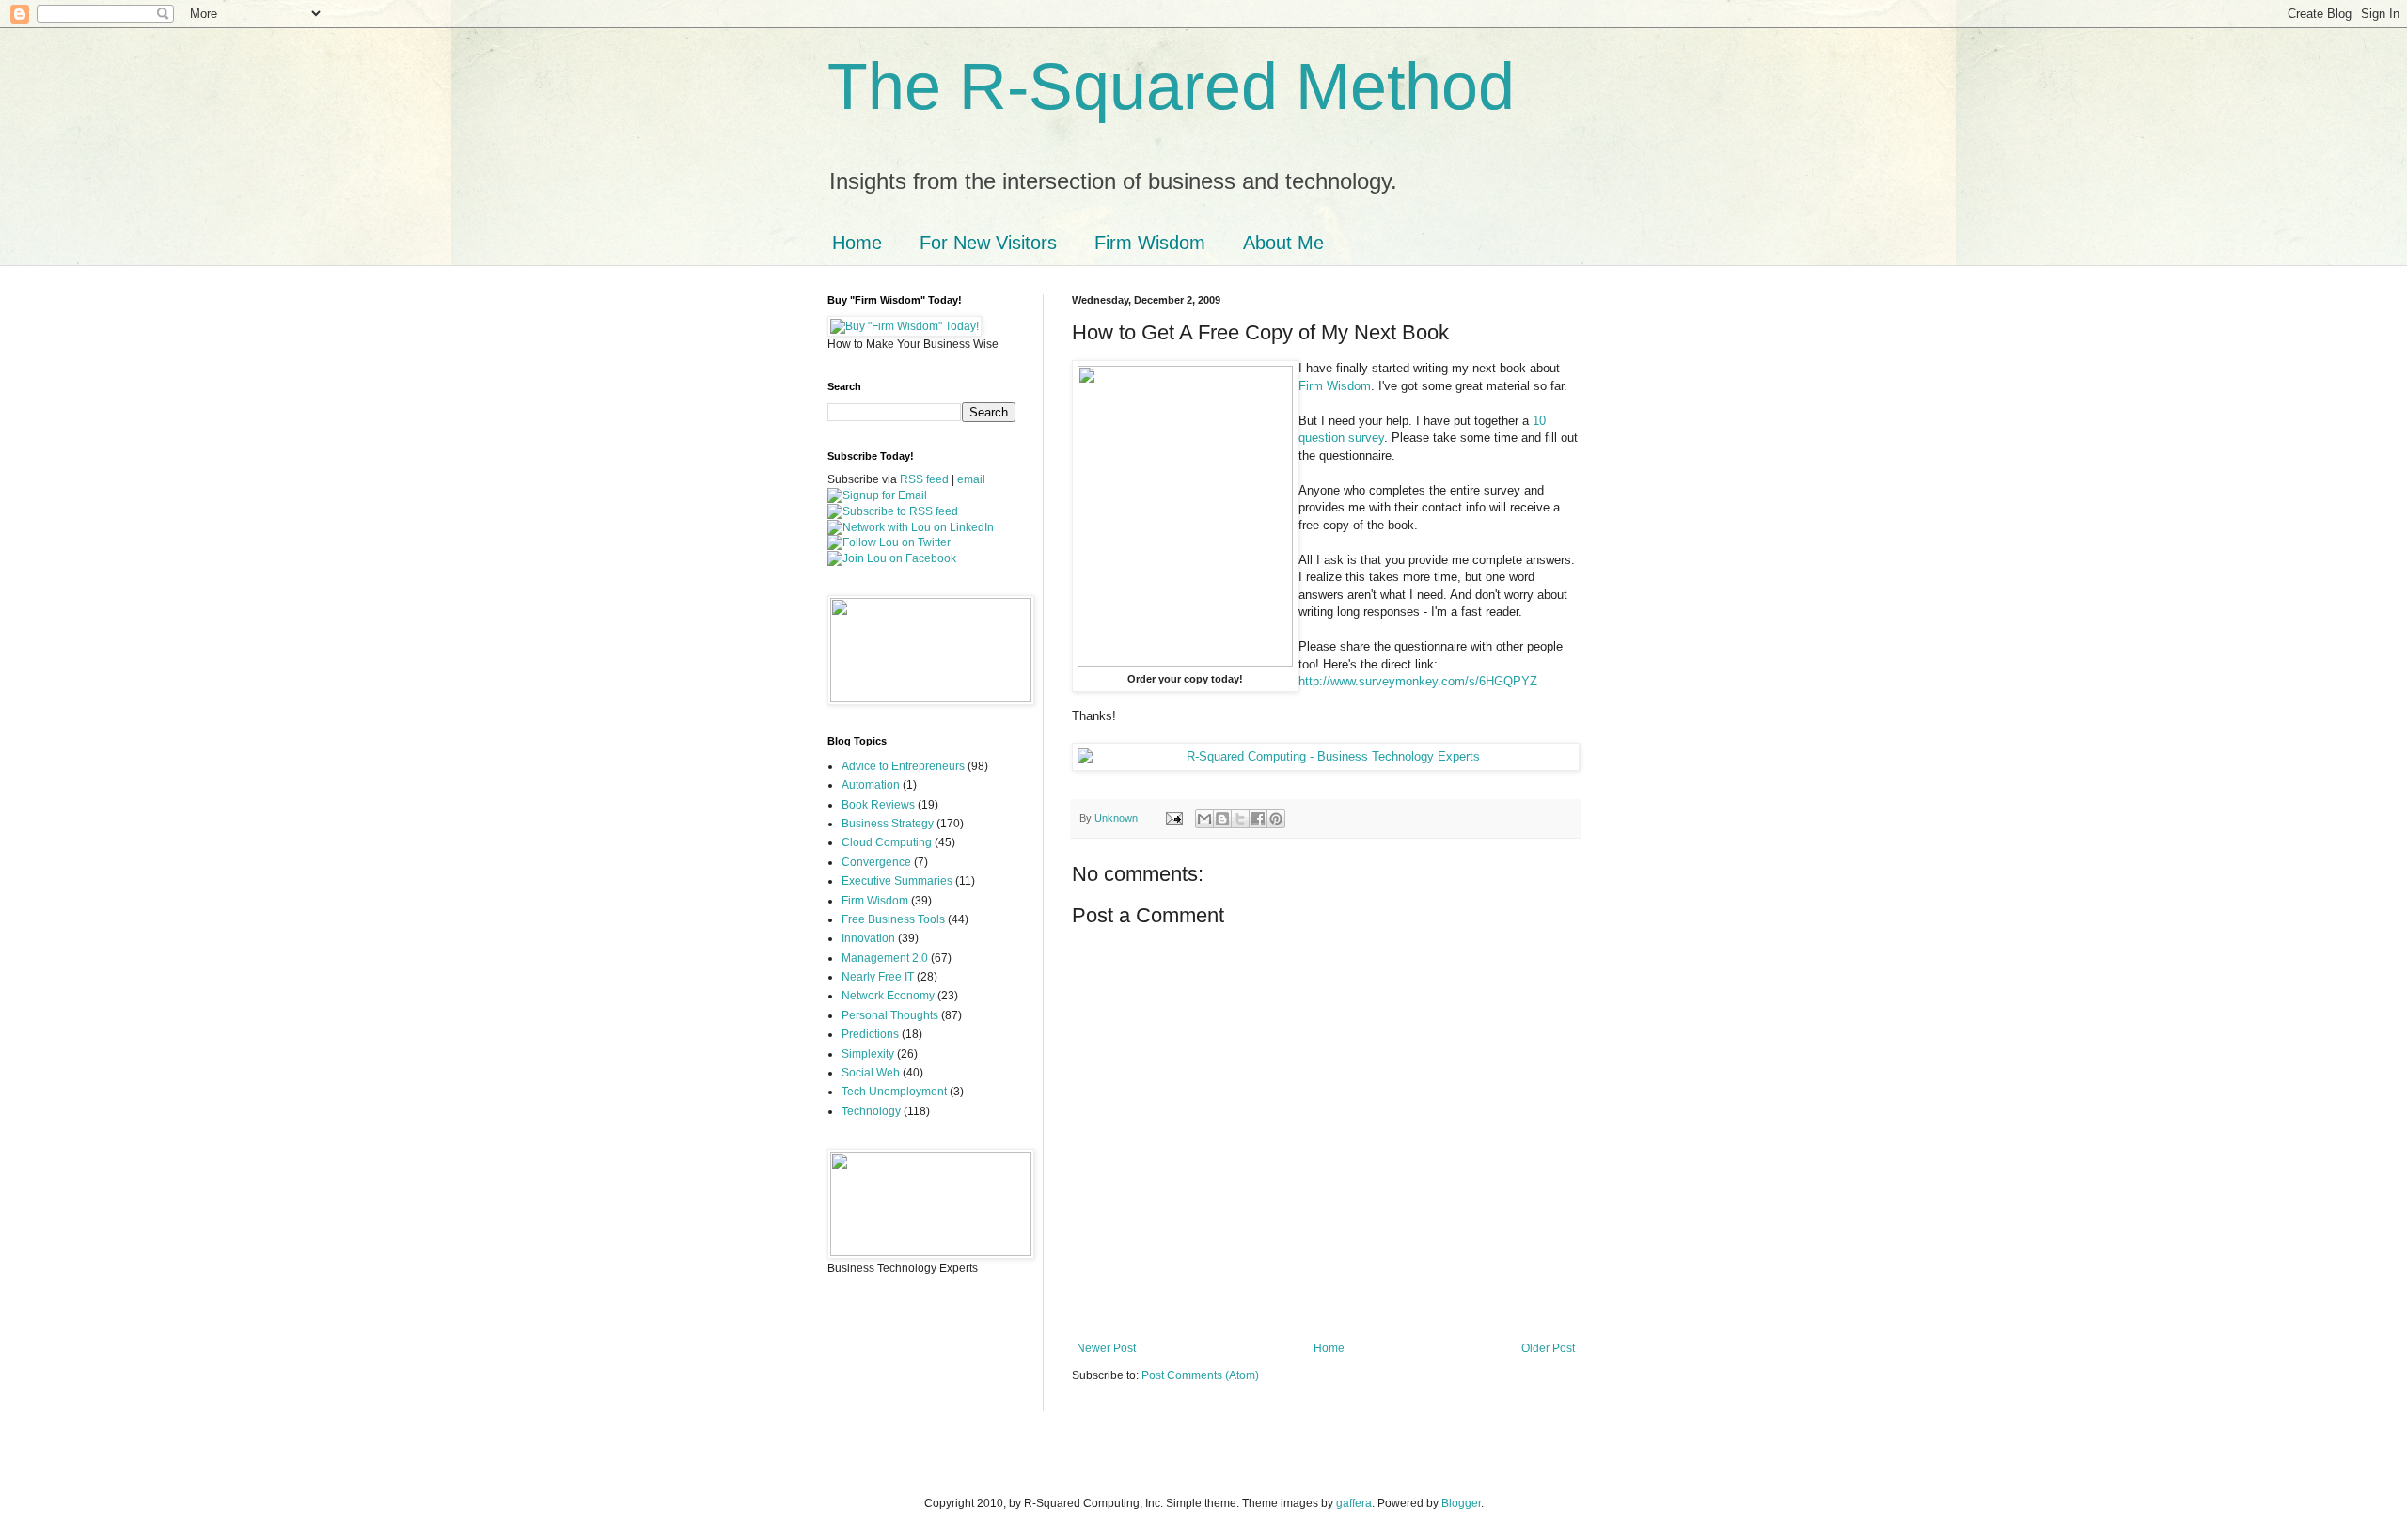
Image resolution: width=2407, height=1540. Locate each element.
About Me (1283, 243)
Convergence (876, 862)
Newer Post (1106, 1348)
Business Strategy (888, 824)
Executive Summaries (897, 881)
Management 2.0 (885, 958)
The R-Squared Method (1171, 86)
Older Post (1548, 1348)
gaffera (1354, 1503)
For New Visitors (988, 243)
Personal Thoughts (890, 1015)
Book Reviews (878, 805)
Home (857, 243)
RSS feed (924, 479)
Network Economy (888, 996)
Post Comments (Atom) (1200, 1375)
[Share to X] (1240, 819)
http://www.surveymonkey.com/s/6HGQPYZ (1418, 681)
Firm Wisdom (1150, 243)
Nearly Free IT (878, 977)
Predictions (870, 1034)
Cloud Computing (887, 842)
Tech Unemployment (894, 1092)
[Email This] (1204, 819)
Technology (871, 1111)
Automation (871, 785)
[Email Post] (1173, 818)
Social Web (871, 1073)
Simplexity (868, 1054)
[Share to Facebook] (1258, 819)
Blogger (1461, 1503)
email (971, 479)
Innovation (868, 938)
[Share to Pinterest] (1276, 819)
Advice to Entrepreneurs (903, 766)
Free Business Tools (893, 919)
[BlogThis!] (1222, 819)
